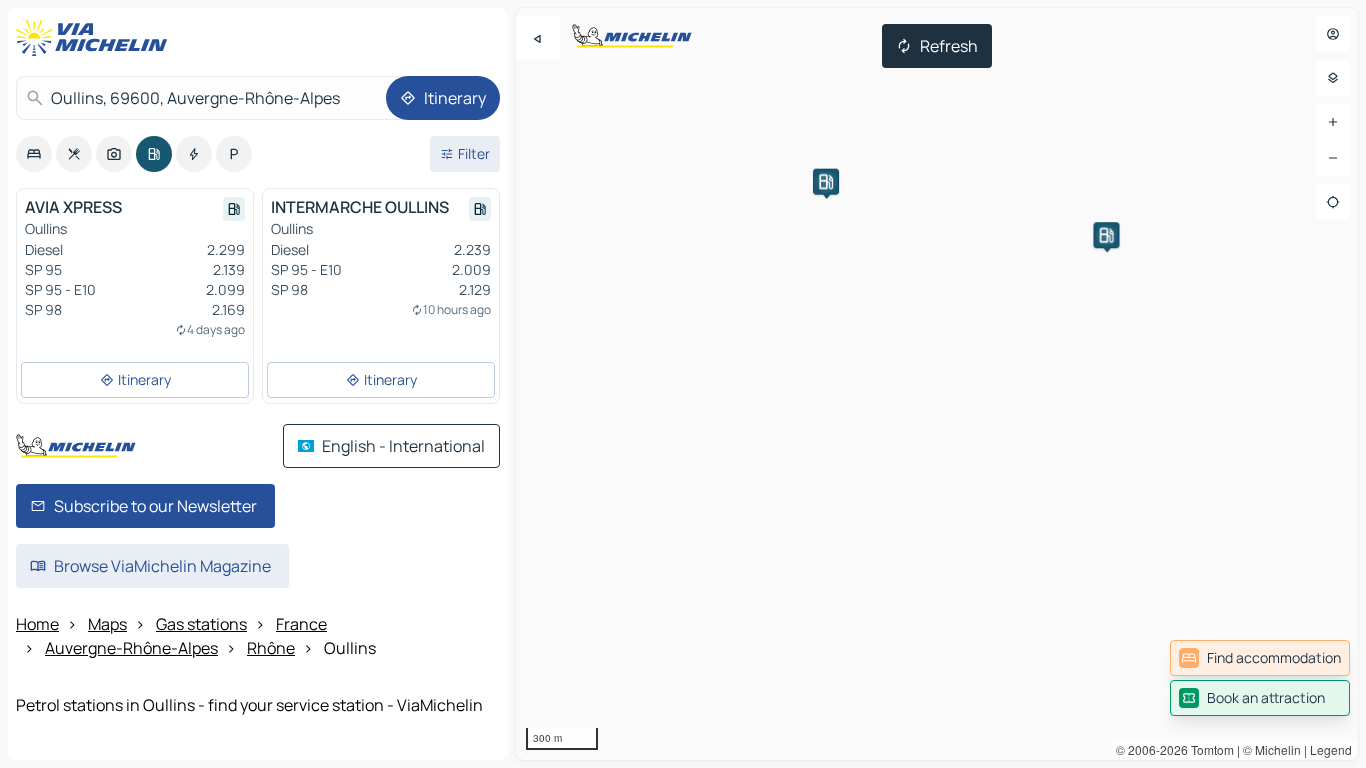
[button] (1106, 235)
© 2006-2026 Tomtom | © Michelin (1208, 749)
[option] (34, 154)
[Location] (1333, 202)
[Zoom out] (1333, 158)
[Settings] (1333, 78)
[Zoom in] (1333, 122)
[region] (937, 384)
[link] (1260, 658)
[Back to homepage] (96, 38)
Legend (1331, 749)
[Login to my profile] (1333, 34)
